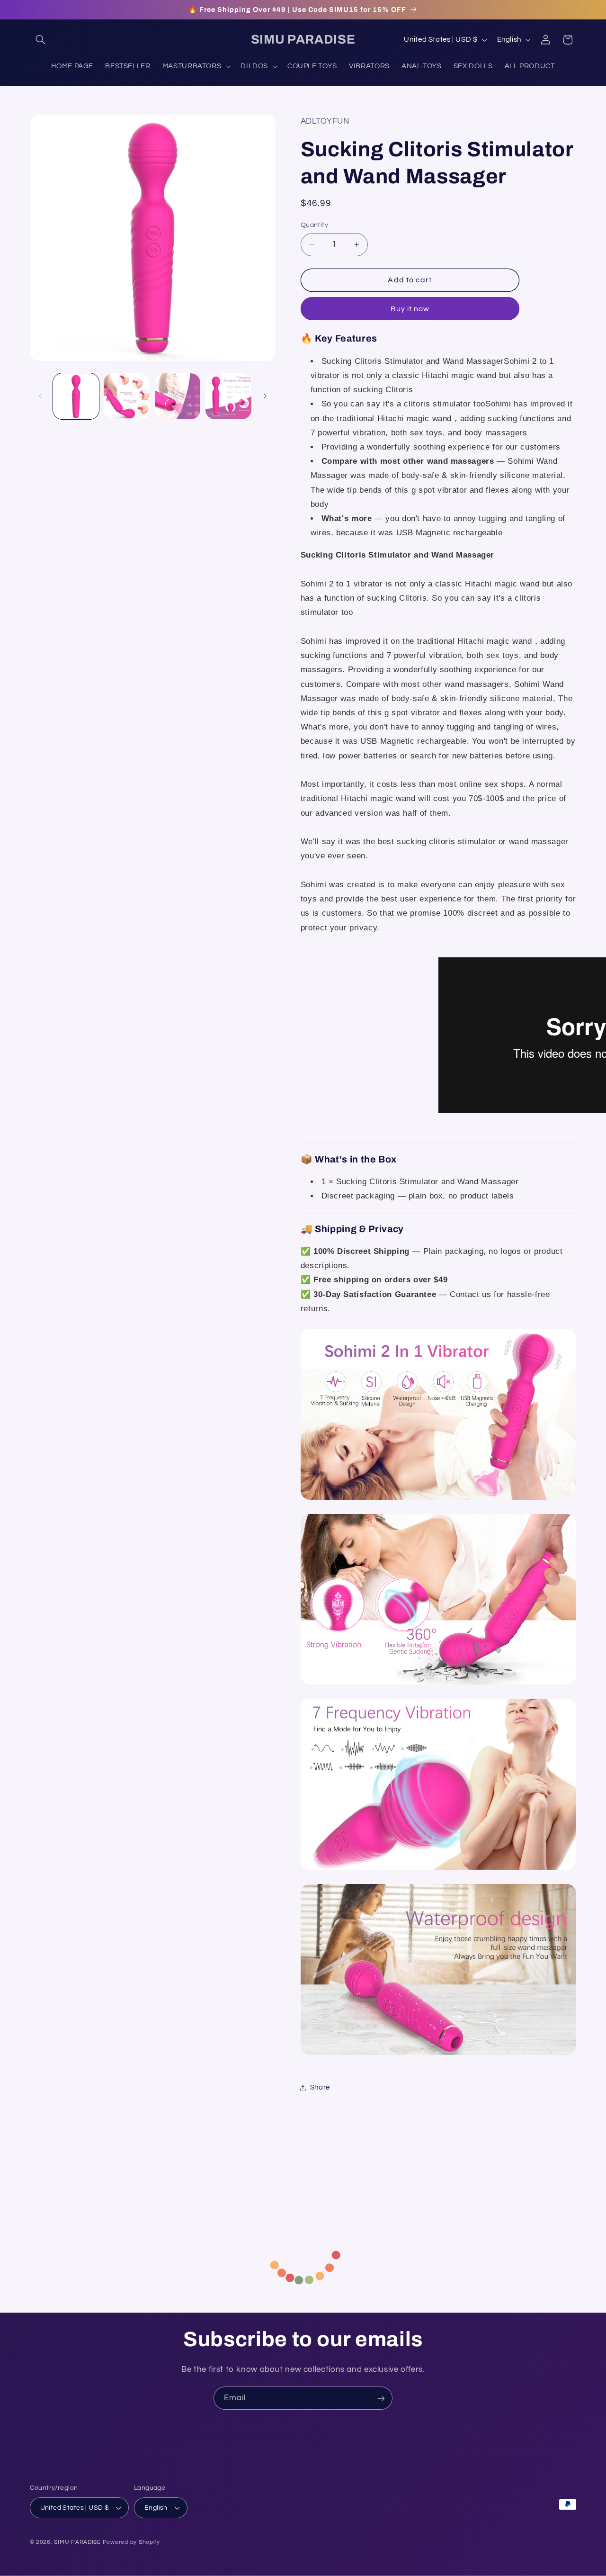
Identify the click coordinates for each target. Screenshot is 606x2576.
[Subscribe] (381, 2398)
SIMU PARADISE (77, 2542)
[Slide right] (265, 396)
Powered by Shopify (131, 2542)
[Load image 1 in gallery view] (76, 396)
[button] (41, 40)
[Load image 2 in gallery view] (127, 396)
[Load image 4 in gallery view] (228, 396)
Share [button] (320, 2087)
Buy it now (410, 309)
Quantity (314, 225)
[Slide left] (40, 396)
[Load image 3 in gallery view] (178, 396)
